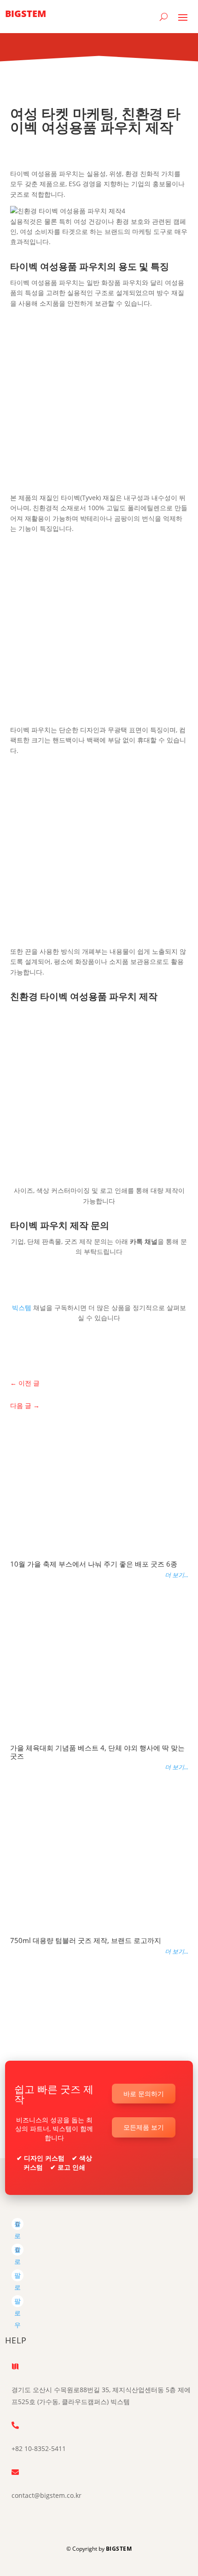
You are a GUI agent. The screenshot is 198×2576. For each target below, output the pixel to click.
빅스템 (23, 1308)
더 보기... (177, 1575)
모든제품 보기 (144, 2127)
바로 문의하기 (144, 2094)
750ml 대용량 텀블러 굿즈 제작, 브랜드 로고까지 (86, 1940)
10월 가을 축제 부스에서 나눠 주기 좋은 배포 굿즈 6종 (94, 1564)
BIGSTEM (119, 2549)
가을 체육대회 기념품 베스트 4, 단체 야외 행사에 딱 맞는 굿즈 (97, 1752)
